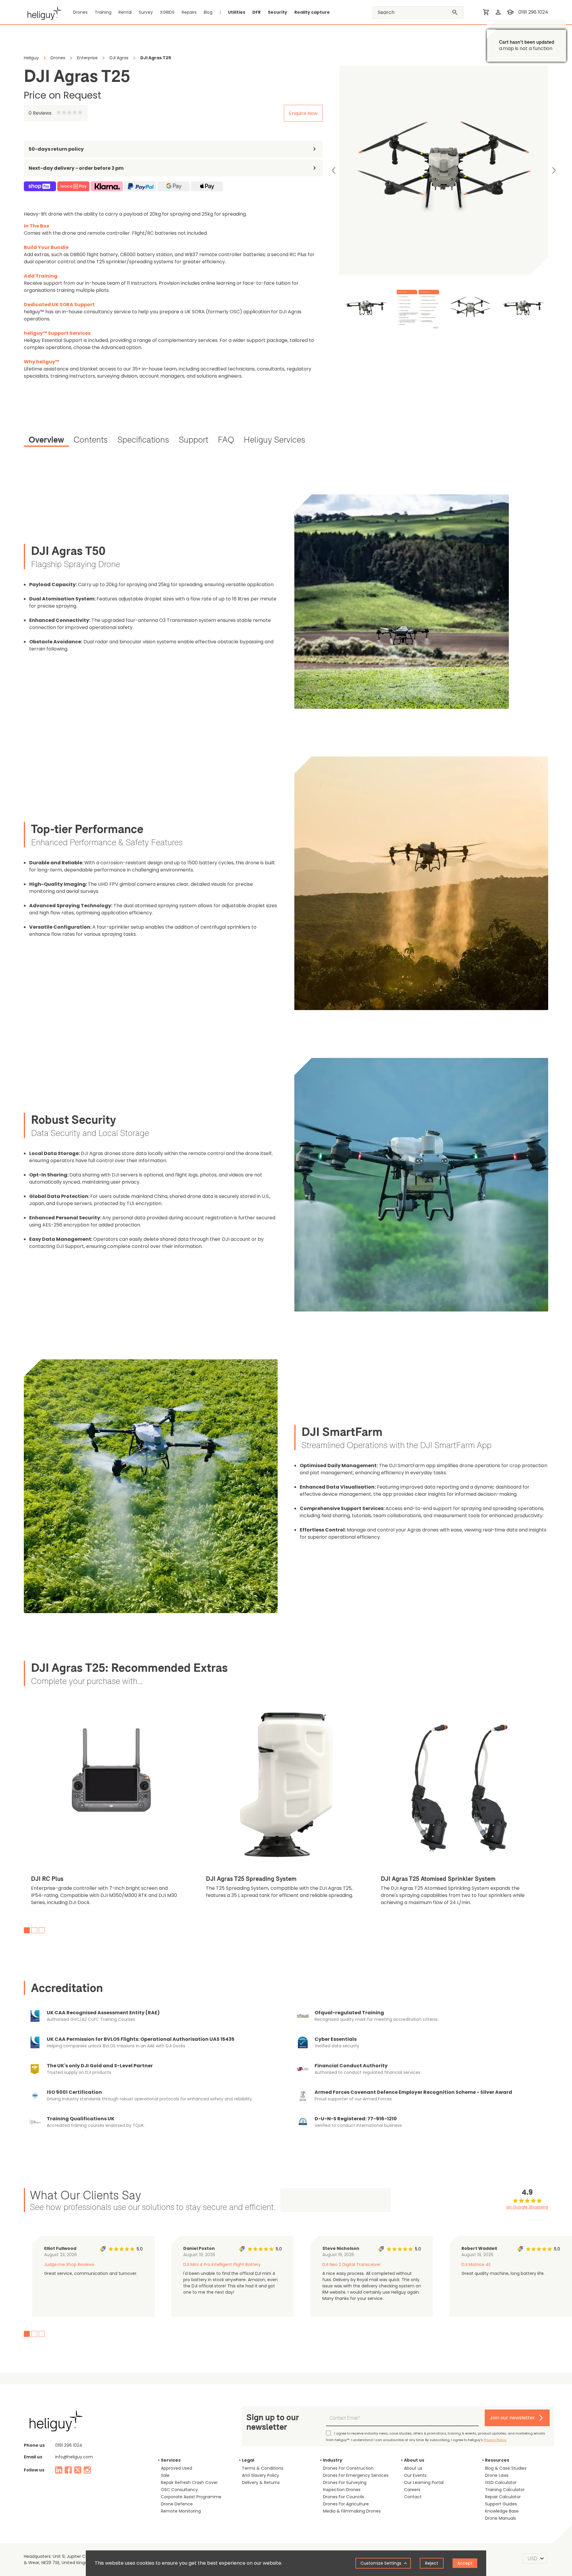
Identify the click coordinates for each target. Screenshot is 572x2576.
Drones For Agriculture (346, 2504)
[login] (498, 12)
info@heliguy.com (74, 2457)
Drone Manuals (500, 2518)
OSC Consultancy (179, 2490)
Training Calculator (505, 2490)
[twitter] (78, 2470)
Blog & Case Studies (506, 2468)
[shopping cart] (486, 12)
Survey (146, 12)
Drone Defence (177, 2504)
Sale (165, 2475)
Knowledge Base (502, 2511)
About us (413, 2468)
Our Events (415, 2475)
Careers (412, 2490)
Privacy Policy (495, 2440)
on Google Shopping (527, 2207)
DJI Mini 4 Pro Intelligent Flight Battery (222, 2264)
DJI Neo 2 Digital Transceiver (352, 2264)
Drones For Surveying (345, 2482)
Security (278, 12)
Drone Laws (497, 2475)
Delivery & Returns (261, 2482)
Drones (80, 12)
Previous (334, 170)
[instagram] (87, 2470)
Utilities (237, 12)
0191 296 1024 (533, 12)
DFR (257, 12)
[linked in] (59, 2470)
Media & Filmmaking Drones (352, 2511)
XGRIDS (167, 12)
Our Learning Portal (424, 2482)
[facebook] (68, 2470)
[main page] (42, 12)
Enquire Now (303, 113)
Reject (432, 2563)
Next (554, 170)
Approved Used (177, 2468)
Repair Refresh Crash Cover (189, 2482)
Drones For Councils (343, 2497)
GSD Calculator (501, 2482)
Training (103, 12)
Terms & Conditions (263, 2468)
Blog (208, 12)
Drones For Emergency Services (356, 2475)
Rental (125, 12)
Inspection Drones (342, 2490)
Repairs (189, 12)
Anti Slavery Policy (261, 2475)
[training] (510, 12)
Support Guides (501, 2504)
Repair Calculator (503, 2497)
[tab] (46, 441)
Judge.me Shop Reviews (69, 2264)
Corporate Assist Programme (191, 2497)
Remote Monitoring (181, 2511)
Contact (413, 2497)
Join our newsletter (512, 2418)
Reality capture (312, 12)
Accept (465, 2563)
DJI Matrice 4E (476, 2264)
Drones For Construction (348, 2468)
